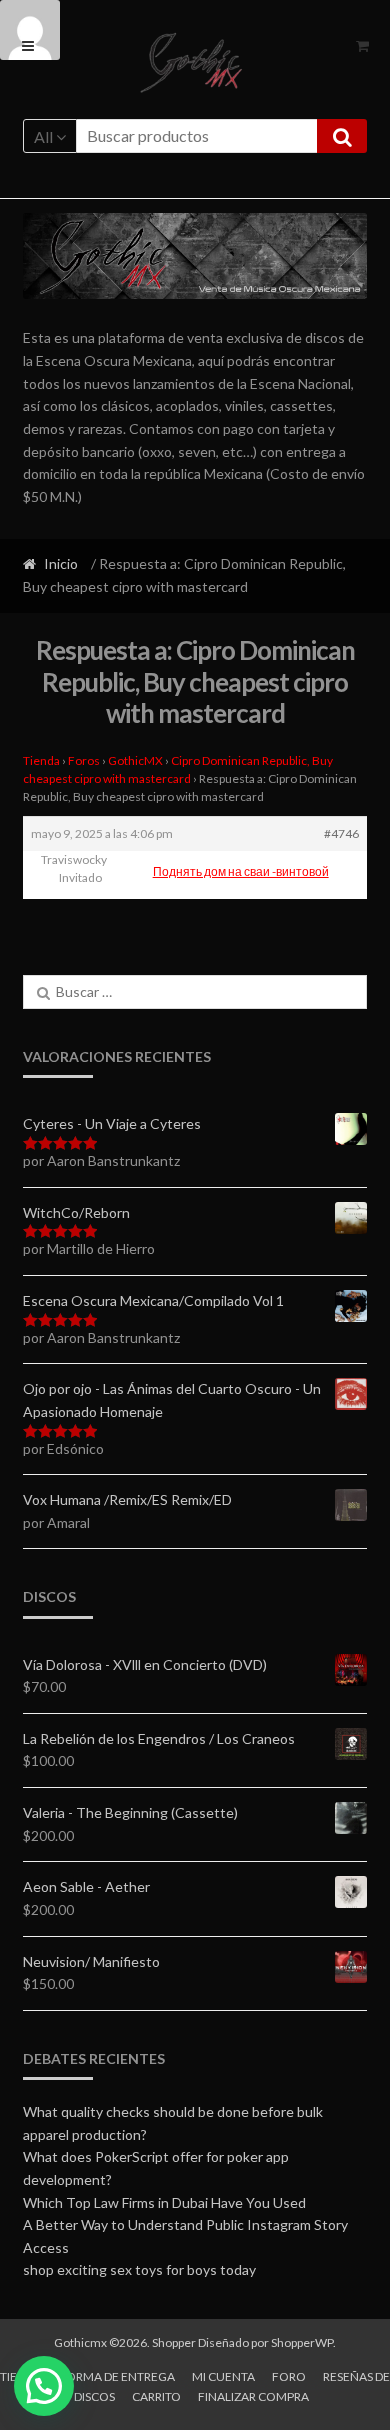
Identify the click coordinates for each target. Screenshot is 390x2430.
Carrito (156, 2396)
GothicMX (135, 760)
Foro (289, 2376)
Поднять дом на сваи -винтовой (241, 871)
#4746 (341, 833)
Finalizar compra (253, 2396)
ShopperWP (302, 2342)
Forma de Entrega (117, 2376)
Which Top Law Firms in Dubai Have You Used (164, 2202)
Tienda (41, 760)
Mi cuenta (223, 2376)
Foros (84, 760)
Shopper (174, 2342)
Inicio (61, 563)
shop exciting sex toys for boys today (139, 2269)
